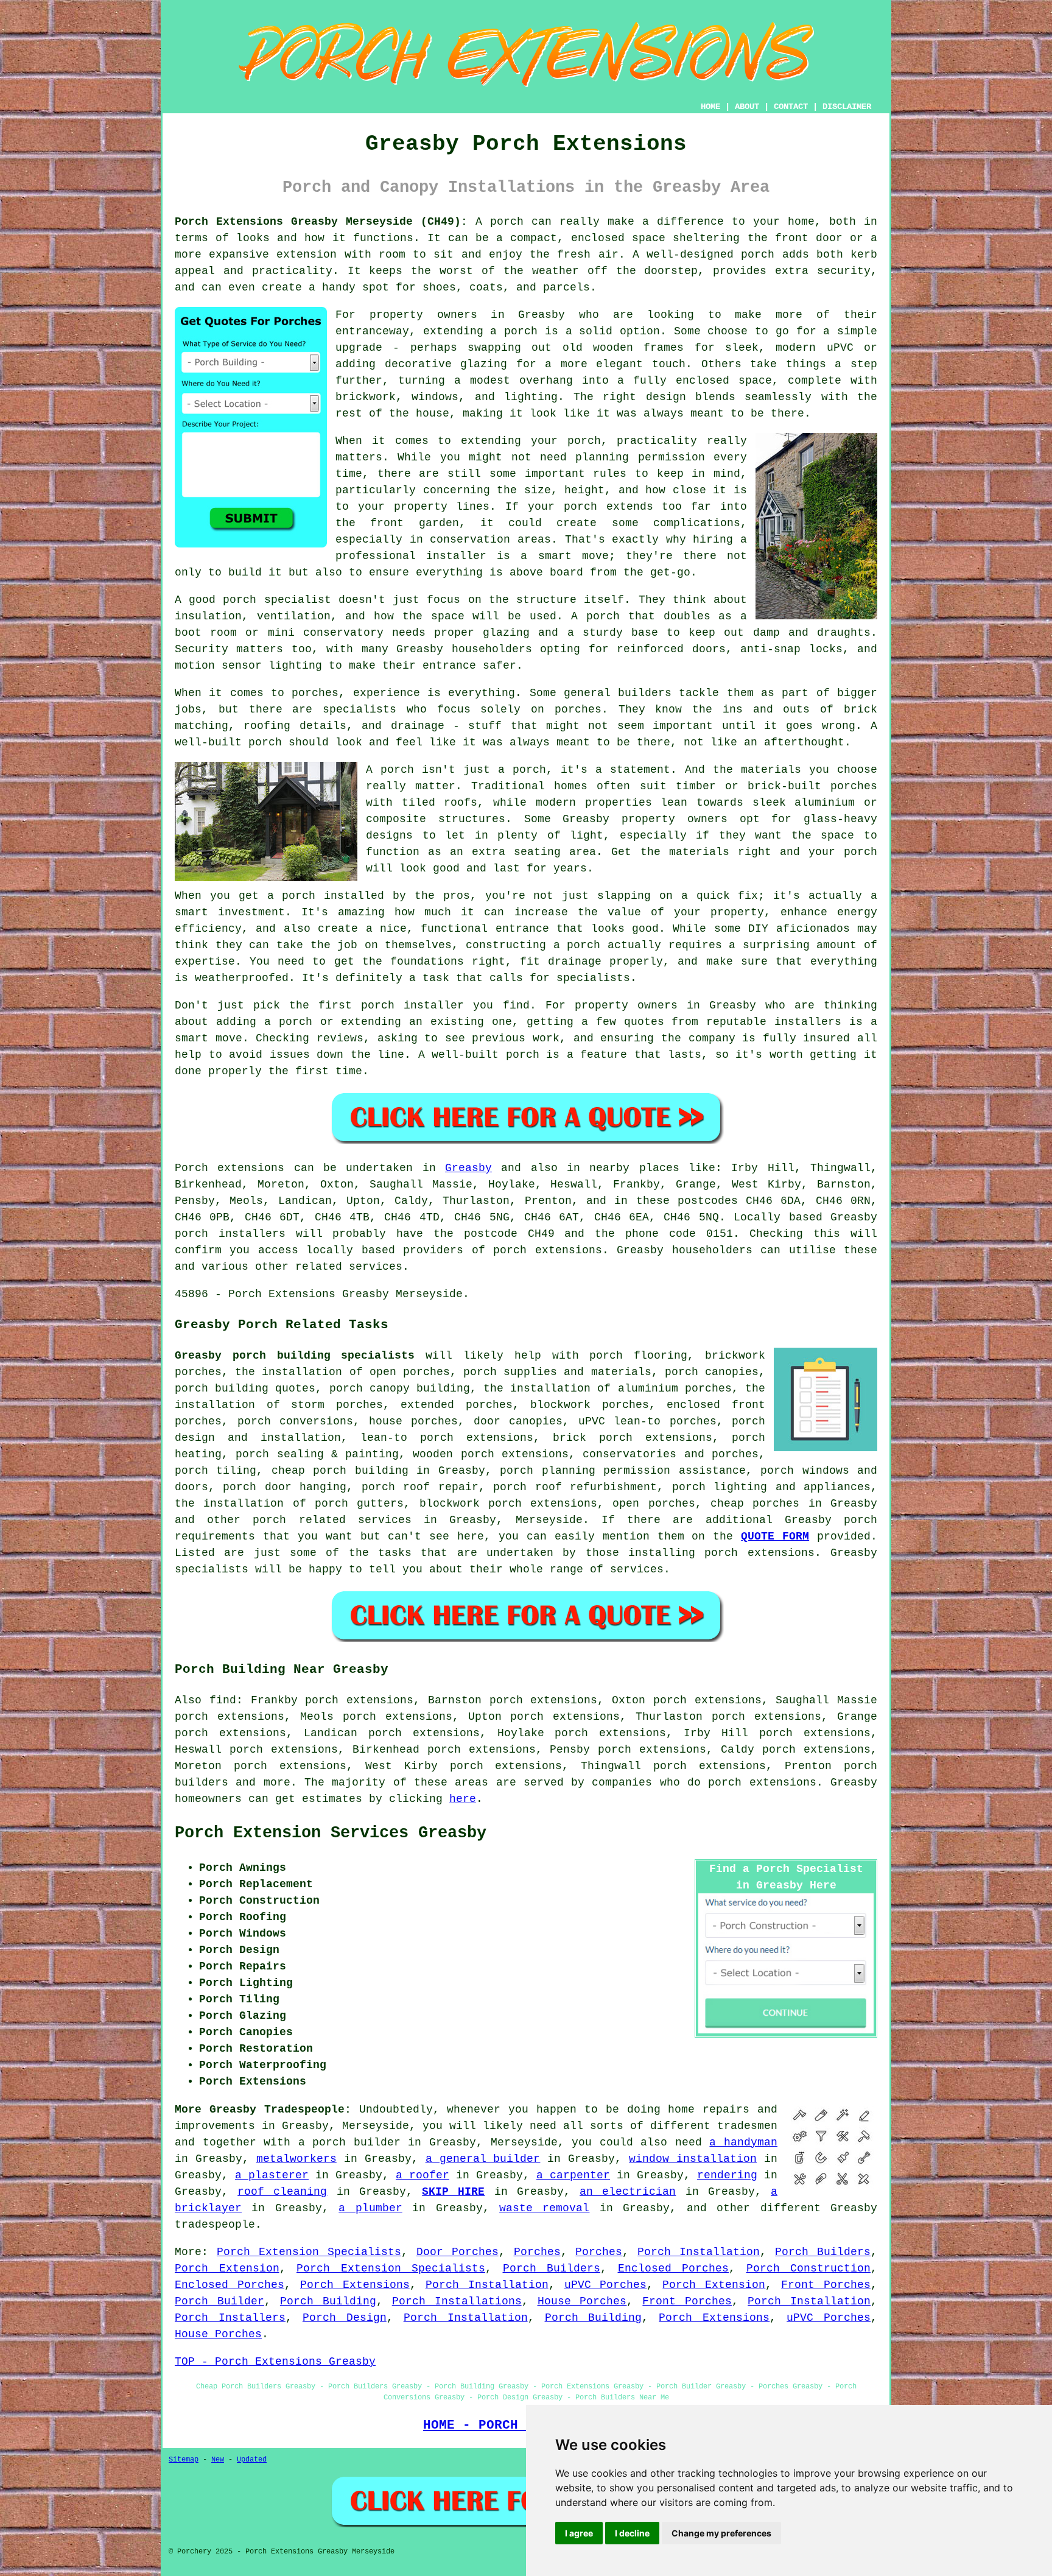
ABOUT (747, 107)
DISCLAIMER (847, 107)
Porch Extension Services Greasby (331, 1833)
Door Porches (458, 2252)
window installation (693, 2159)
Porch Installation (699, 2252)
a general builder (483, 2159)
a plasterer (272, 2175)
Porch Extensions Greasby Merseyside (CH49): (321, 222)
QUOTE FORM (775, 1536)
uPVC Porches (606, 2285)
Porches (537, 2252)
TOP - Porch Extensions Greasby (275, 2362)
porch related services (332, 1520)
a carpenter (573, 2175)
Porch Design (345, 2318)
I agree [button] (579, 2533)
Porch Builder (219, 2301)
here (463, 1799)
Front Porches (826, 2285)
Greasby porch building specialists (295, 1356)
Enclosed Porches (674, 2268)
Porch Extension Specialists (309, 2252)
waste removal (544, 2208)
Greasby (468, 1168)
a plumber (370, 2208)
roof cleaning (282, 2192)
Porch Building (328, 2301)
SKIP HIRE (453, 2192)
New (218, 2460)
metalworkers (296, 2159)
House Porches (582, 2301)
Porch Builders (823, 2252)
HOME (710, 107)
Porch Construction (809, 2268)
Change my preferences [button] (721, 2533)
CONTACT (791, 107)
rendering (727, 2175)
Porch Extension (227, 2268)
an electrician (628, 2192)
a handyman (743, 2142)
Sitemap (184, 2460)
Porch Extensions (355, 2285)
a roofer (423, 2175)
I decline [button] (632, 2533)
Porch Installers (230, 2318)
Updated (252, 2460)
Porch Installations (457, 2301)
